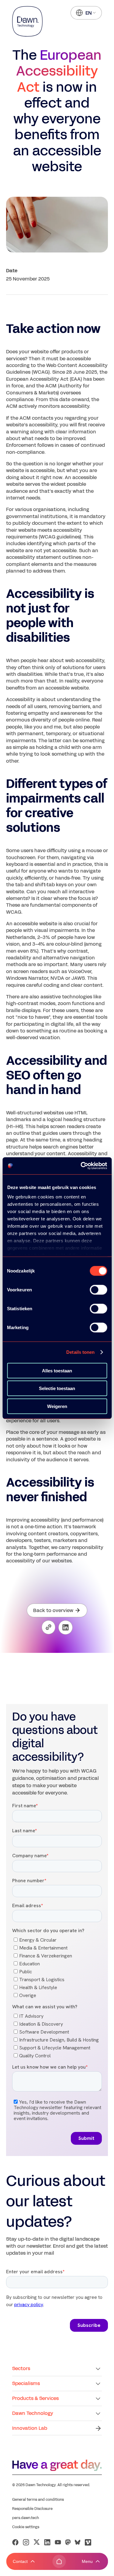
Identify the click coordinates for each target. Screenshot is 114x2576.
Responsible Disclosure (32, 2509)
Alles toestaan (57, 1370)
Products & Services (35, 2398)
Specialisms (26, 2383)
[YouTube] (58, 2542)
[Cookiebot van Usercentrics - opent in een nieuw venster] (81, 1166)
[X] (37, 2542)
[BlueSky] (78, 2542)
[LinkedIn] (47, 2542)
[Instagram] (26, 2542)
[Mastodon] (68, 2542)
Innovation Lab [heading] (30, 2428)
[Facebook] (15, 2542)
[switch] (98, 1290)
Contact (20, 2561)
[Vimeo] (88, 2542)
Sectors (21, 2368)
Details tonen (80, 1352)
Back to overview (53, 1610)
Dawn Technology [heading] (33, 2413)
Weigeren (57, 1406)
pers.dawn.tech (26, 2518)
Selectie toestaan (57, 1388)
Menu (87, 2561)
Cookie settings (26, 2527)
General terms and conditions (38, 2500)
